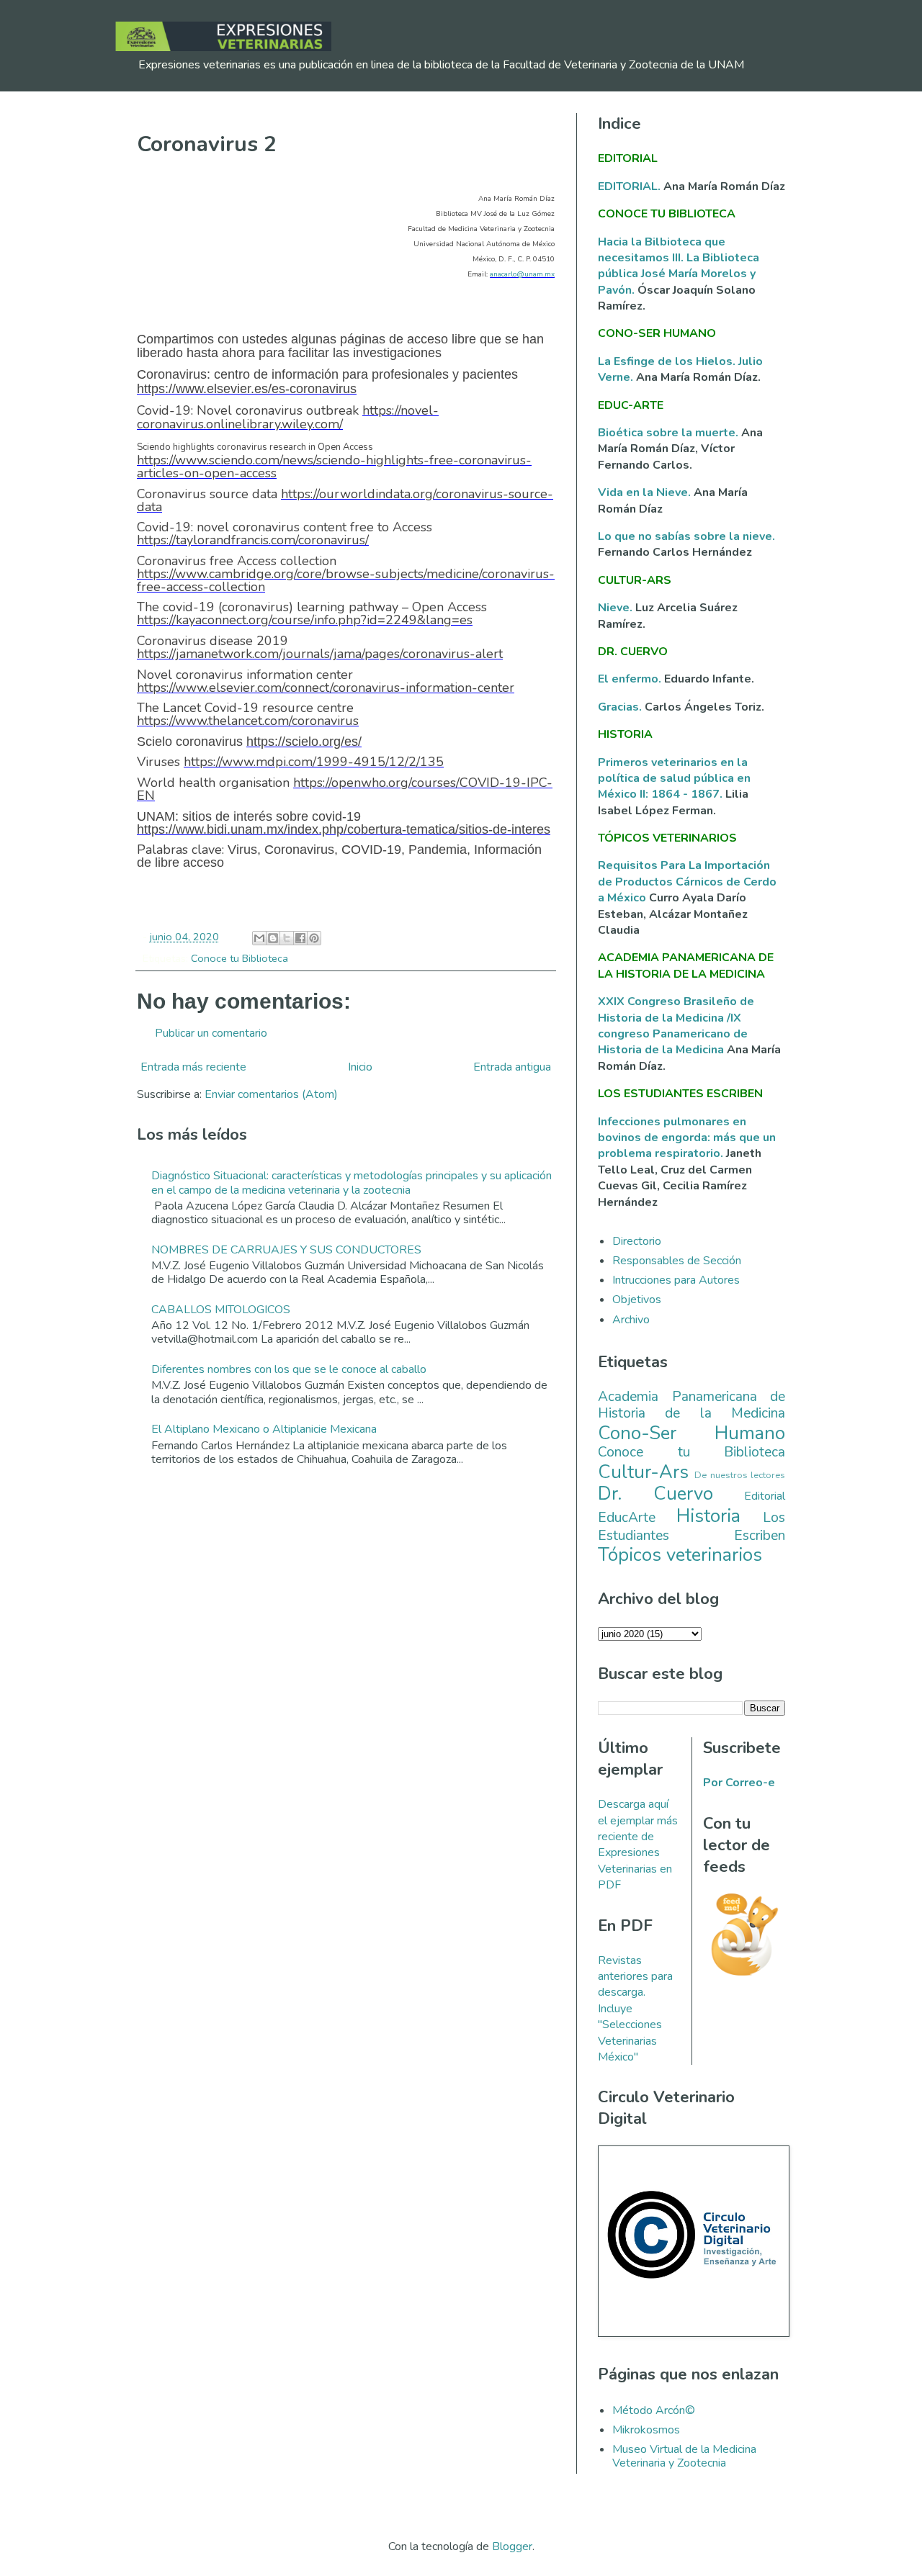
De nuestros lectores (740, 1475)
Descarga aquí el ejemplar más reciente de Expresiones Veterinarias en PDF (638, 1845)
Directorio (637, 1241)
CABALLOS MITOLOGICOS (221, 1310)
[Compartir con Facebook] (300, 938)
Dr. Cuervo (655, 1494)
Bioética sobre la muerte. (670, 433)
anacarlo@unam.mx (522, 274)
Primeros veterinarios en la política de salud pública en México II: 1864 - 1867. (674, 779)
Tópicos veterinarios (680, 1555)
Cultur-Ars (643, 1472)
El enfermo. (631, 679)
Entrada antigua (512, 1067)
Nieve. (617, 608)
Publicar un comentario (211, 1033)
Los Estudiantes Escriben (691, 1527)
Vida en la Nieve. (646, 492)
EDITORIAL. (629, 186)
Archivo (631, 1320)
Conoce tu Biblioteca (240, 958)
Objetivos (637, 1300)
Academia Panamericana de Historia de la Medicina (691, 1405)
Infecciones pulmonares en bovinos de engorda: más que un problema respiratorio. (687, 1138)
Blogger (512, 2546)
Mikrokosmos (646, 2430)
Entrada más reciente (193, 1067)
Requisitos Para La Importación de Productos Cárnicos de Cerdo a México (687, 882)
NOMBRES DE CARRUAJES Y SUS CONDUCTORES (286, 1250)
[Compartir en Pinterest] (314, 938)
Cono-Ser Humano (691, 1433)
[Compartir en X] (287, 938)
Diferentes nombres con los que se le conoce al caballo (289, 1369)
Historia (708, 1516)
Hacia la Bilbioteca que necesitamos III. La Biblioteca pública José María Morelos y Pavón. (679, 266)
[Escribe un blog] (273, 938)
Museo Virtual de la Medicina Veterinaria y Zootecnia (684, 2456)
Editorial (765, 1496)
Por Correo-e (739, 1783)
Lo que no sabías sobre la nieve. (686, 536)
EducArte (627, 1518)
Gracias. (621, 707)
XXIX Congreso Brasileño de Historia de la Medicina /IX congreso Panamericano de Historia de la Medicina (676, 1026)
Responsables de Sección (677, 1261)
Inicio (360, 1067)
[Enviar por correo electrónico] (259, 938)
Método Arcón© (654, 2410)
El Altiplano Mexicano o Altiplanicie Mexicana (264, 1429)
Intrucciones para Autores (676, 1280)
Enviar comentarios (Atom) (271, 1094)
